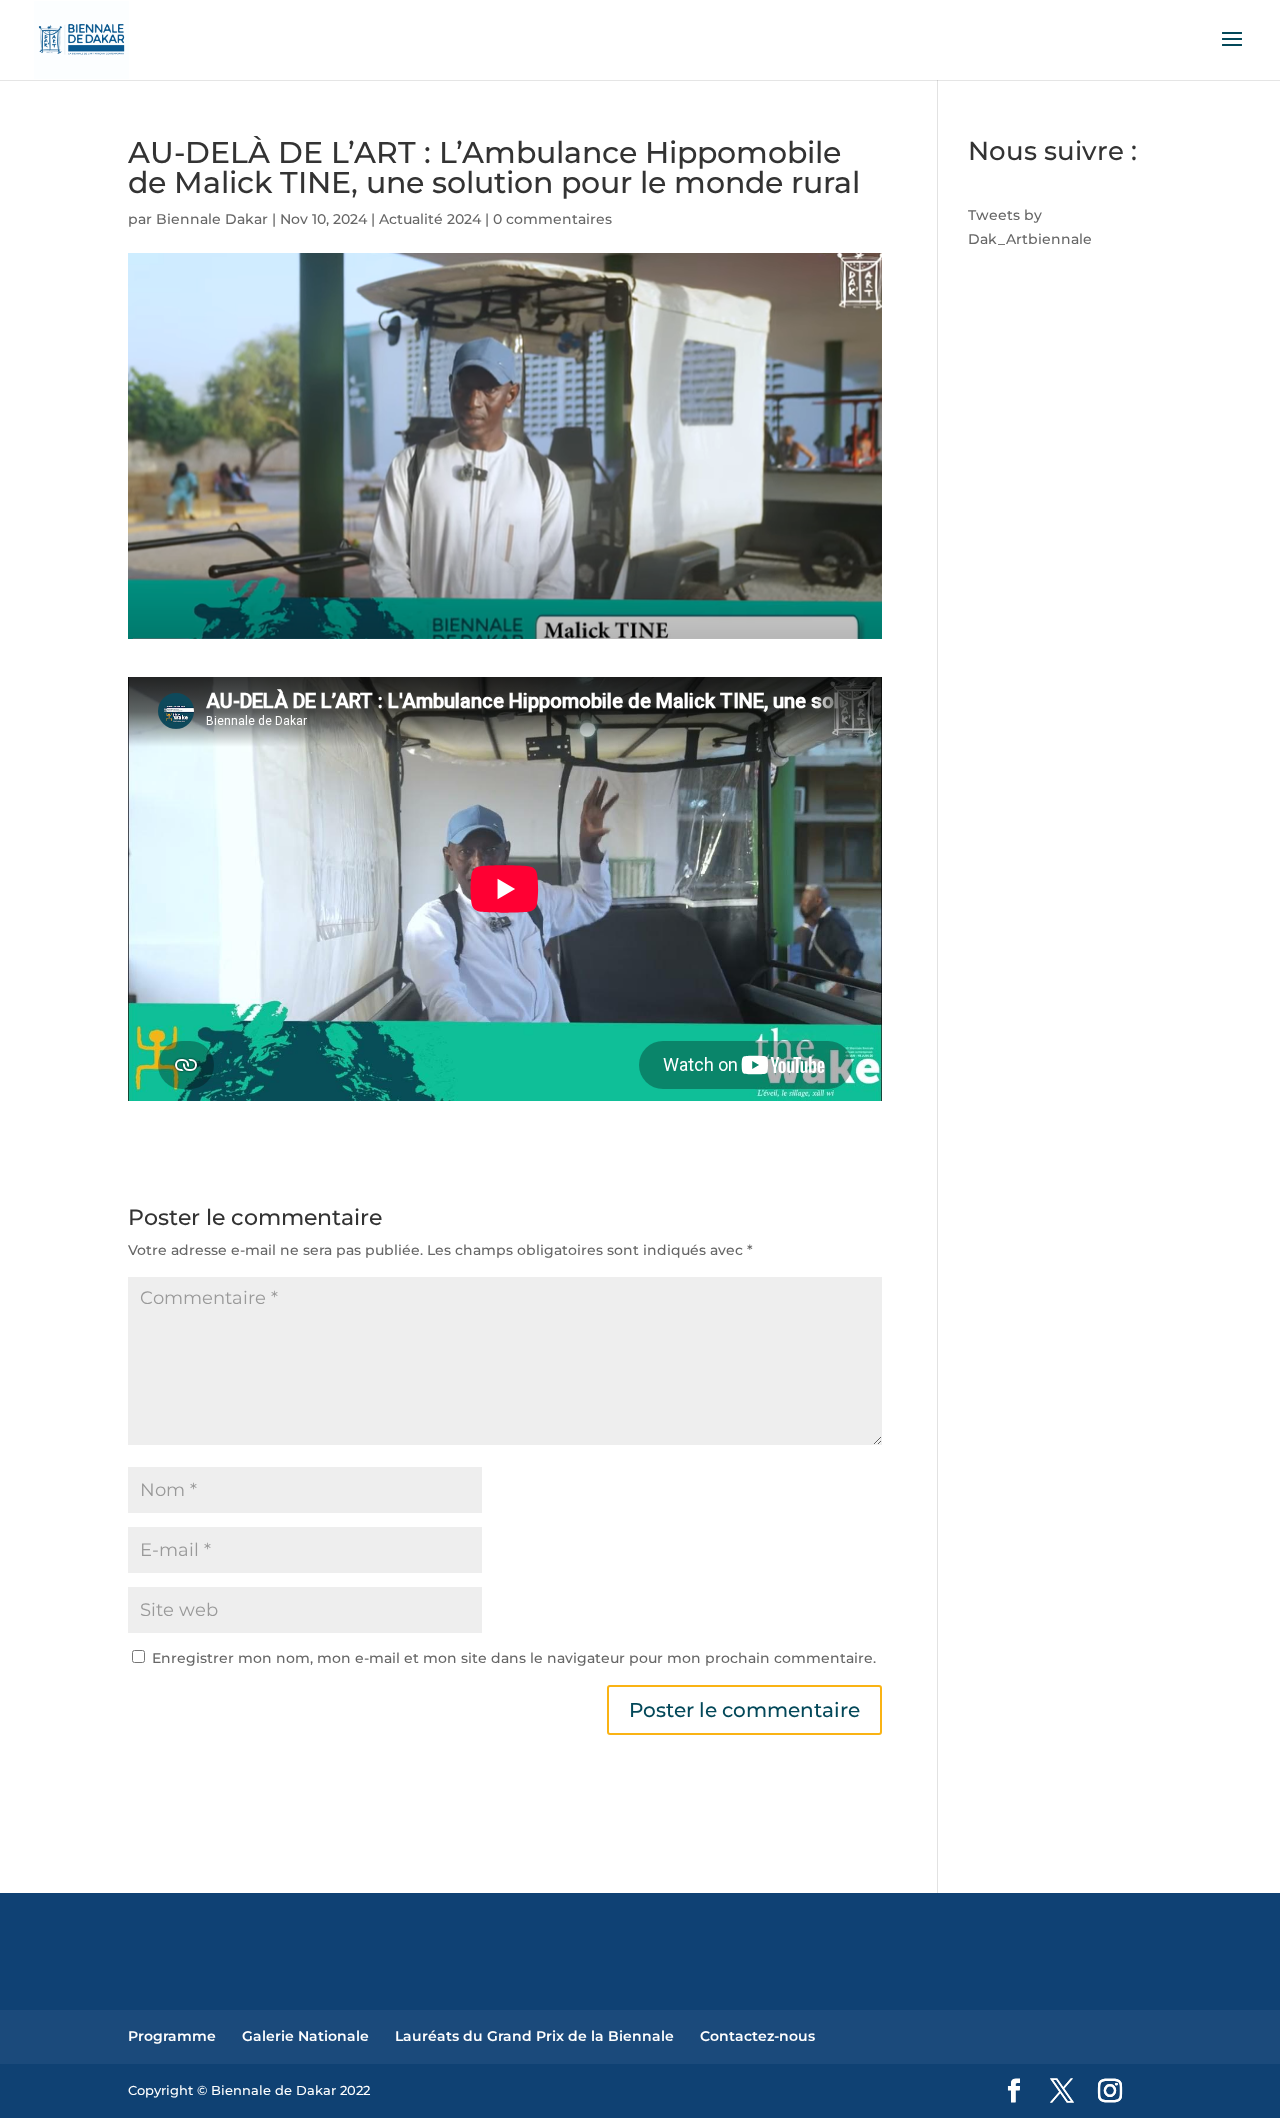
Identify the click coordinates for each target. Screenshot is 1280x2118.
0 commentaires (552, 219)
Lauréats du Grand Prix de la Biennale (534, 2036)
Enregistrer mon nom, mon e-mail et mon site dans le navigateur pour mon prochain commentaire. (514, 1658)
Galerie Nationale (305, 2036)
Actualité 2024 (430, 219)
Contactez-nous (757, 2036)
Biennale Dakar (212, 219)
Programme (172, 2036)
